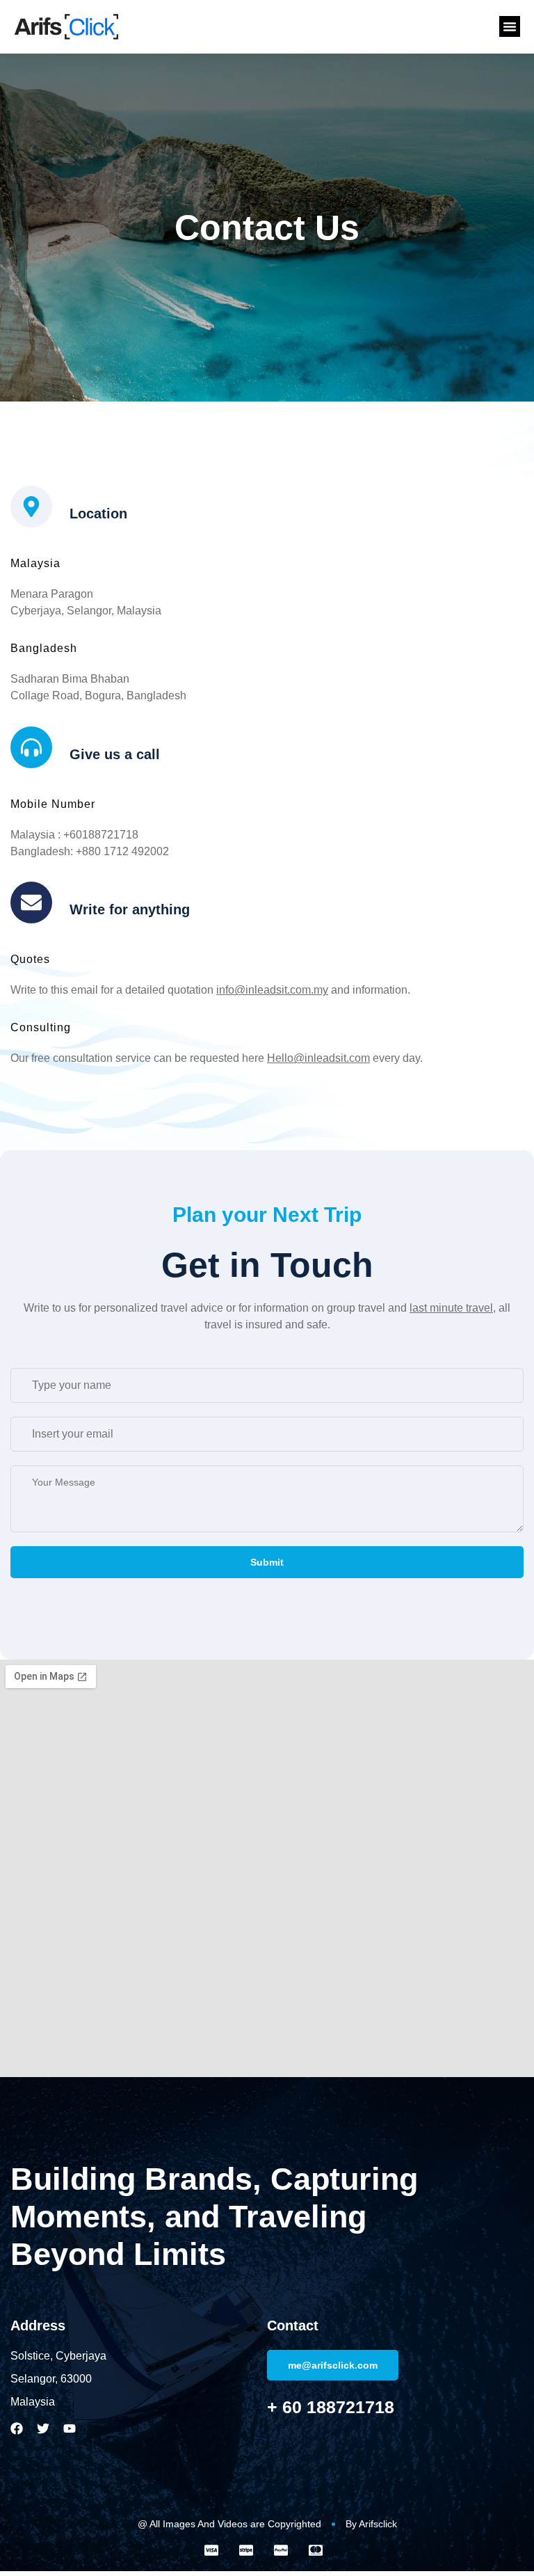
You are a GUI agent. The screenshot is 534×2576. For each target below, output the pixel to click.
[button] (510, 26)
